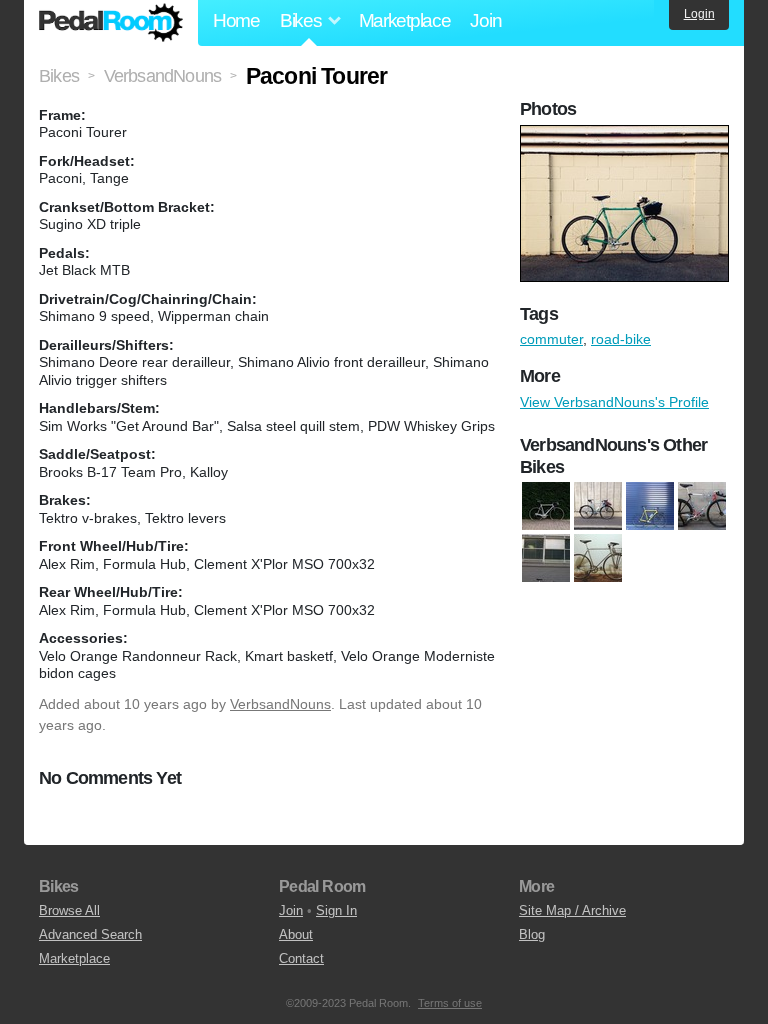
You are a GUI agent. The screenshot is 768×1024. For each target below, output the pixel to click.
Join (485, 20)
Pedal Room (111, 23)
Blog (532, 934)
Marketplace (405, 20)
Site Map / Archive (572, 910)
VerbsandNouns (280, 704)
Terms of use (450, 1003)
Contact (301, 958)
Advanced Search (90, 934)
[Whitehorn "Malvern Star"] (598, 559)
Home (236, 20)
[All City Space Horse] (598, 507)
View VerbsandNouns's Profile (614, 402)
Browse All (69, 910)
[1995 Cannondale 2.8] (546, 507)
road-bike (621, 339)
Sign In (336, 910)
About (296, 934)
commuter (551, 339)
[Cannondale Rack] (650, 507)
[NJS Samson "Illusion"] (546, 559)
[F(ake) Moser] (702, 507)
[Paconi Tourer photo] (627, 135)
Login (699, 14)
